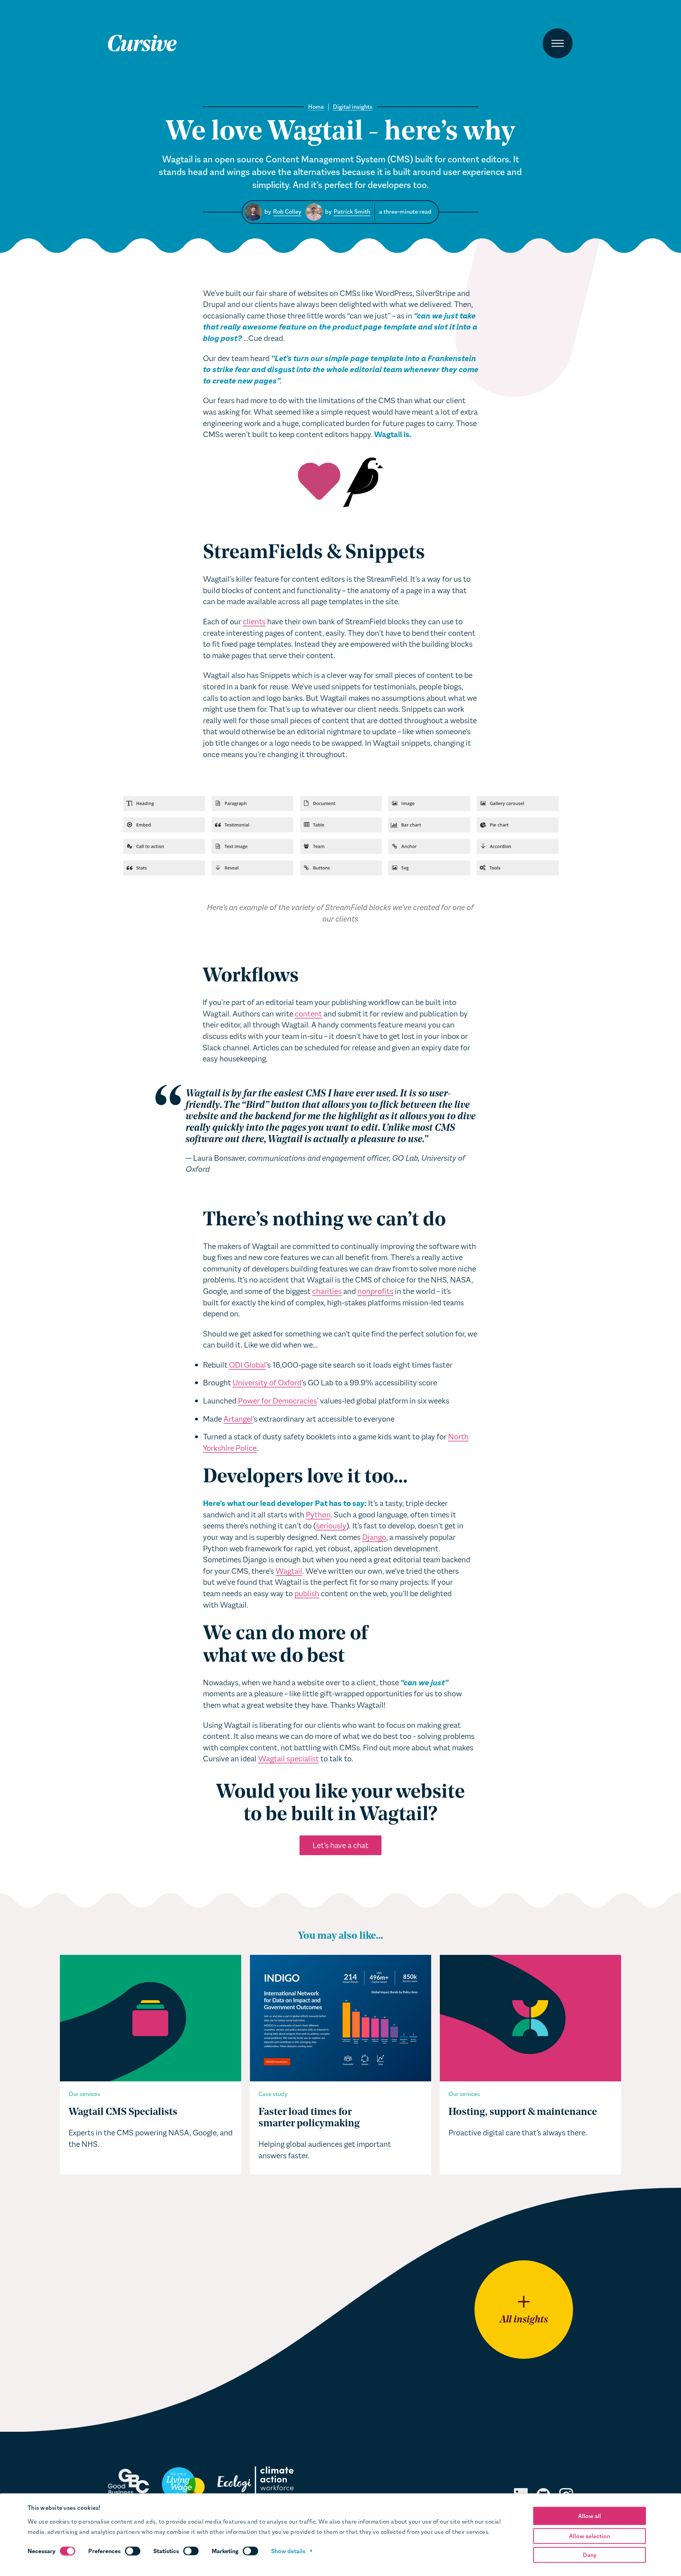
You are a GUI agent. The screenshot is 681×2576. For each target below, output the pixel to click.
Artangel (238, 1419)
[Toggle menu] (558, 43)
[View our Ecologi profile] (255, 2484)
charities (327, 1291)
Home (316, 107)
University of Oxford (267, 1383)
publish (307, 1593)
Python (318, 1515)
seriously (331, 1526)
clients (254, 622)
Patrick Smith (352, 212)
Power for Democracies (277, 1401)
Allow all (590, 2516)
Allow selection (590, 2536)
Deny (590, 2555)
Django (374, 1537)
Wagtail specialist (288, 1759)
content (308, 1014)
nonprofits (375, 1291)
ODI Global (247, 1365)
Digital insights (353, 107)
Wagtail (289, 1571)
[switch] (133, 2551)
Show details (288, 2551)
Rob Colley (287, 212)
